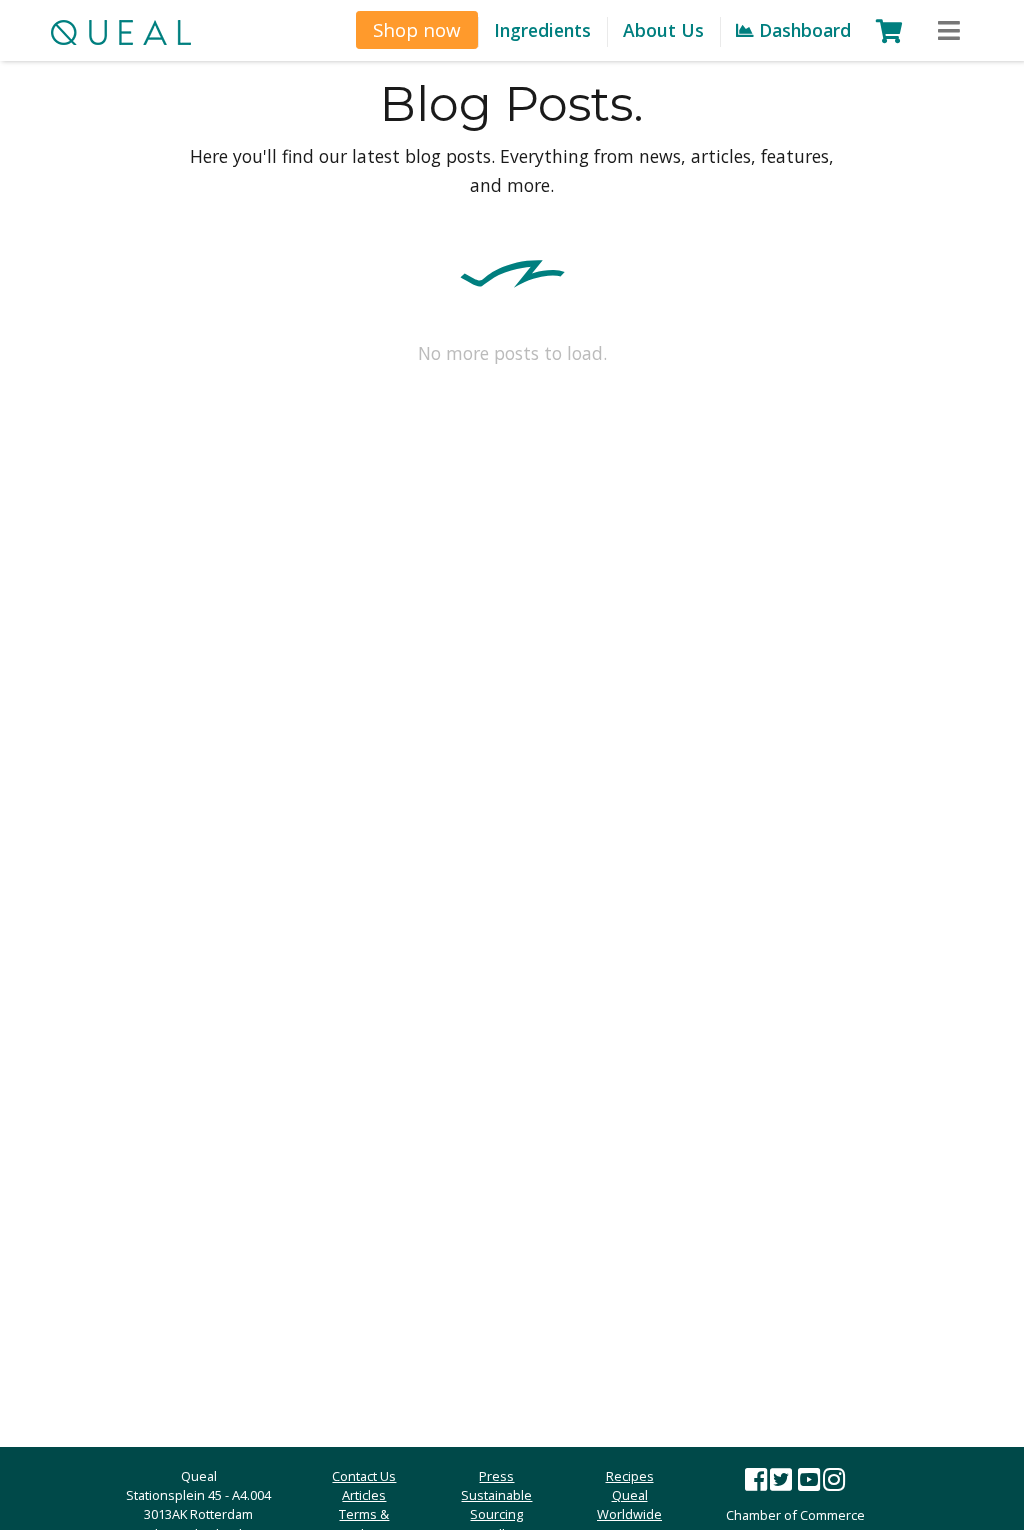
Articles (364, 1495)
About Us (663, 30)
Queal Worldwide (629, 1504)
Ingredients (542, 30)
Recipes (630, 1476)
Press (496, 1476)
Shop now (417, 29)
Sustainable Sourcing (496, 1504)
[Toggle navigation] (949, 31)
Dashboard (802, 30)
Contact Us (364, 1476)
